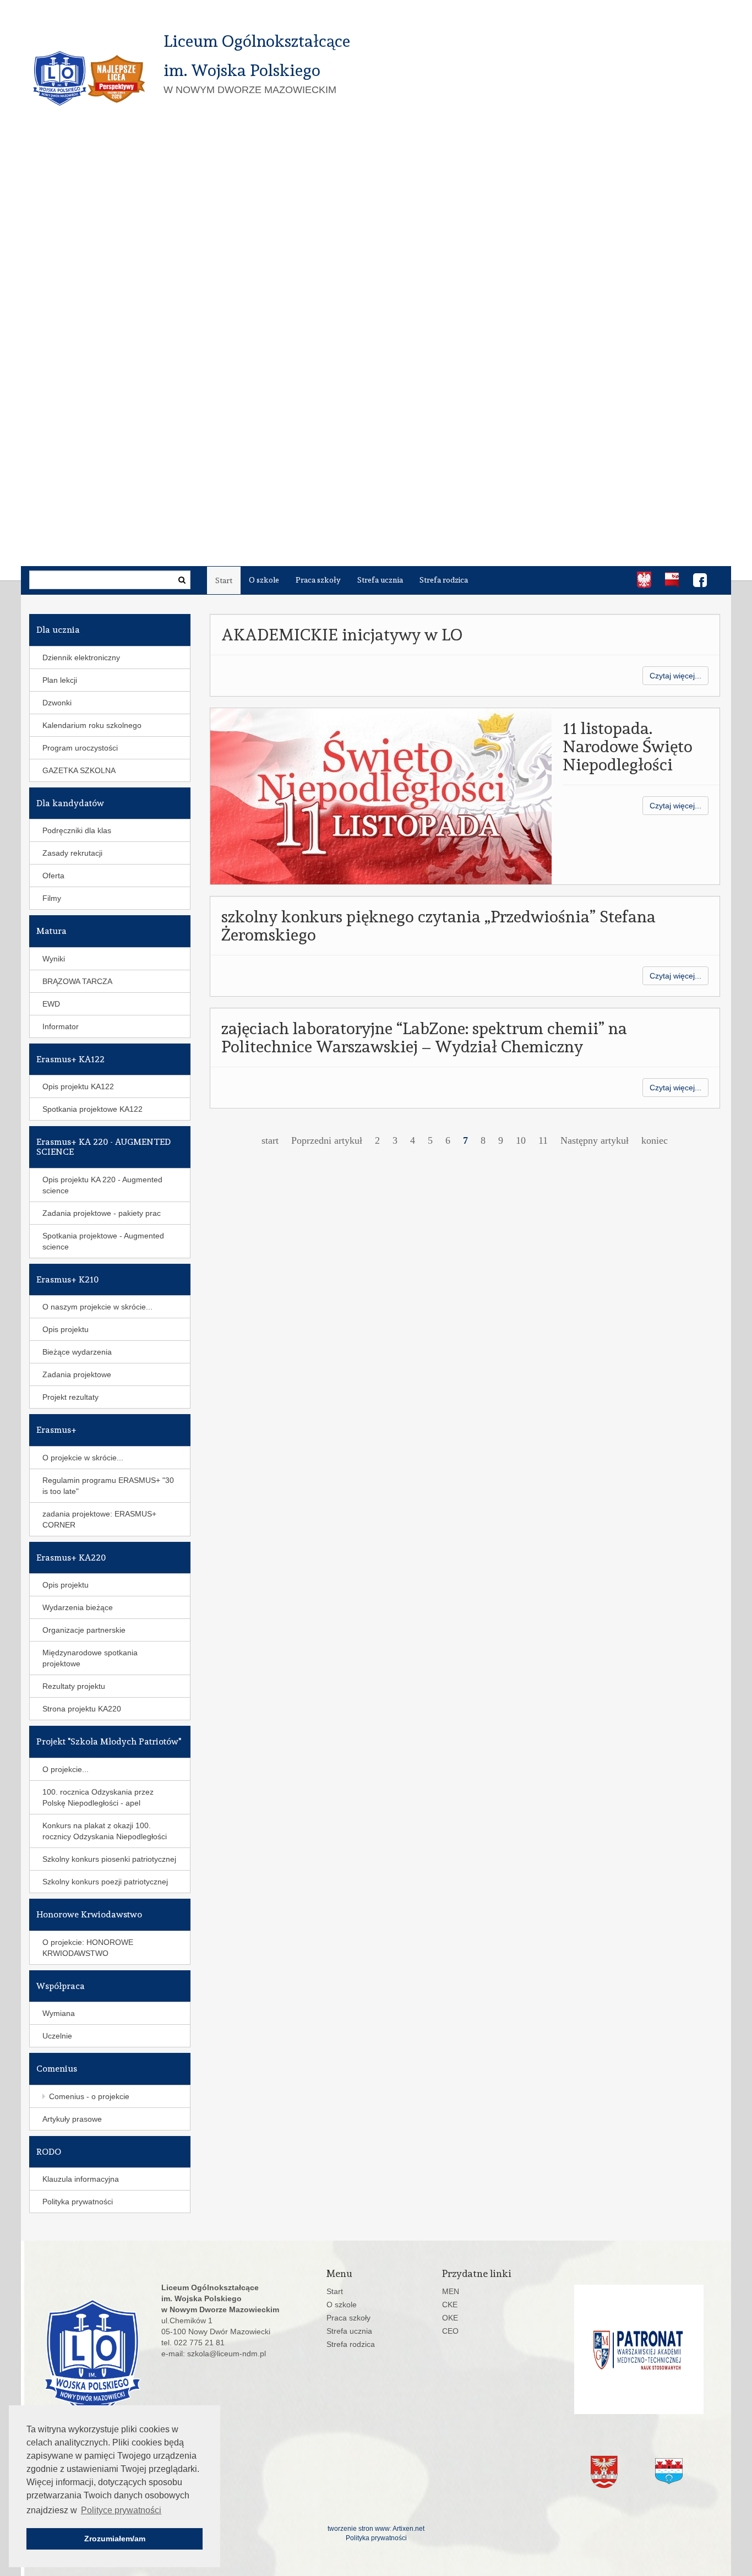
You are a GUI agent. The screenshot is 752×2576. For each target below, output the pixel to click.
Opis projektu (66, 1329)
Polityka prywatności (78, 2202)
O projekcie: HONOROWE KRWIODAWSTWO (88, 1948)
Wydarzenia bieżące (78, 1607)
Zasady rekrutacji (72, 853)
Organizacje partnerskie (84, 1630)
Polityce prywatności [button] (121, 2510)
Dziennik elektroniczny (81, 657)
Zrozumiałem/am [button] (115, 2539)
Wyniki (54, 959)
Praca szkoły (318, 580)
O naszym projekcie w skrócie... (97, 1307)
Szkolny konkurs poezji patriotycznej (105, 1882)
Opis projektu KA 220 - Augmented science (102, 1185)
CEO (450, 2331)
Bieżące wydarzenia (77, 1352)
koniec (655, 1140)
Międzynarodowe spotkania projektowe (90, 1658)
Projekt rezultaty (70, 1397)
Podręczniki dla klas (77, 830)
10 (521, 1140)
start (270, 1140)
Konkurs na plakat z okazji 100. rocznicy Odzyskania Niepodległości (105, 1831)
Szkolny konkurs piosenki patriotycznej (109, 1859)
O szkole (264, 580)
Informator (61, 1026)
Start (224, 580)
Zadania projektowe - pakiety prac (102, 1213)
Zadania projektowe (77, 1374)
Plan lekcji (60, 680)
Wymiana (59, 2013)
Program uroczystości (80, 748)
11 (543, 1140)
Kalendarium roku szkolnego (92, 725)
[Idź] (182, 580)
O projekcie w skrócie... (83, 1458)
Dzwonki (57, 703)
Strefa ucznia (380, 580)
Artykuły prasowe (72, 2119)
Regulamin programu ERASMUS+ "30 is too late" (108, 1486)
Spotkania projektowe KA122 (92, 1109)
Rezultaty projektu (74, 1686)
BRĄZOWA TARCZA (77, 981)
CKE (450, 2305)
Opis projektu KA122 (78, 1086)
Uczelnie (57, 2036)
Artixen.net (408, 2529)
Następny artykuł (595, 1140)
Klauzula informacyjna (81, 2179)
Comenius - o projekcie (89, 2096)
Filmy (52, 898)
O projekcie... (66, 1769)
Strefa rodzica (444, 580)
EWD (51, 1004)
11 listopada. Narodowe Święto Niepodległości (628, 746)
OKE (450, 2318)
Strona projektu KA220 (82, 1709)
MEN (451, 2291)
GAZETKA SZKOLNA (79, 770)
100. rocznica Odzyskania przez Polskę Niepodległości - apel (98, 1797)
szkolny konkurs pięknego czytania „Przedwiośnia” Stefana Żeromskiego (438, 926)
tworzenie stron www (359, 2529)
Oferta (53, 876)
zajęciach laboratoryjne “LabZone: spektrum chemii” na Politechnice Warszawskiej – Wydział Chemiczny (424, 1037)
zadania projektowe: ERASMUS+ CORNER (99, 1519)
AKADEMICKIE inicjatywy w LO (342, 635)
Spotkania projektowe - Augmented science (103, 1241)
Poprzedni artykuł (327, 1140)
